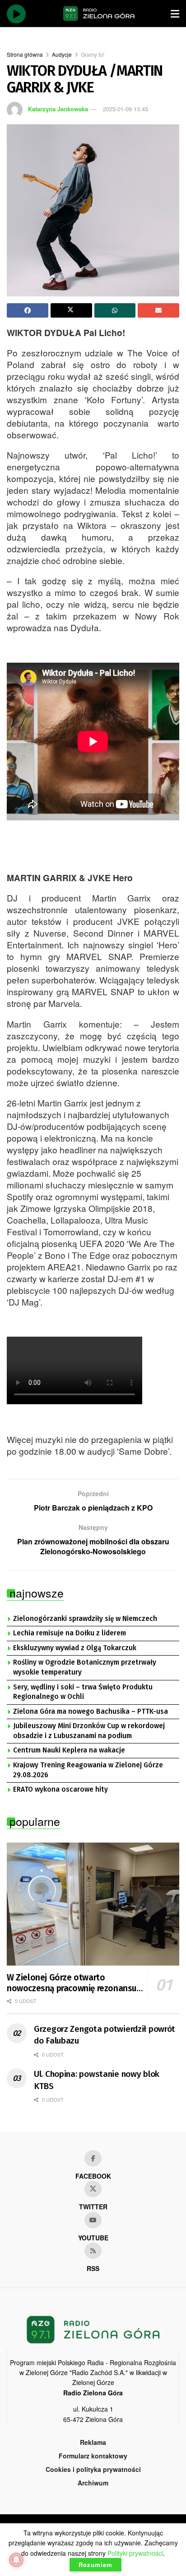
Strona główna (25, 54)
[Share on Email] (158, 310)
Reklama (93, 2442)
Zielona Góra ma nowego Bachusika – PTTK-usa (91, 1711)
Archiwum (93, 2483)
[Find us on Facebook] (93, 2158)
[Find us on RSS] (93, 2251)
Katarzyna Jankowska (58, 109)
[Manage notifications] (16, 2560)
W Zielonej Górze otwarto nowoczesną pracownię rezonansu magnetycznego (72, 1983)
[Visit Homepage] (99, 14)
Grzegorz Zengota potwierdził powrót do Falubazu (105, 2035)
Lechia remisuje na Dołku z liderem (70, 1633)
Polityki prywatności (135, 2553)
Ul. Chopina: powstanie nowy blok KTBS (97, 2080)
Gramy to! (93, 54)
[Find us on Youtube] (93, 2220)
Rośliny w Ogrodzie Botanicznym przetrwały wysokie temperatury (85, 1667)
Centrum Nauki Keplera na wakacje (69, 1750)
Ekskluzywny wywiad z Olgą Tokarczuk (75, 1648)
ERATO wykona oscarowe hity (60, 1789)
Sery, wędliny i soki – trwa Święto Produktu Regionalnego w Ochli (83, 1692)
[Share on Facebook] (28, 310)
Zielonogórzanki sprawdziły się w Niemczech (85, 1619)
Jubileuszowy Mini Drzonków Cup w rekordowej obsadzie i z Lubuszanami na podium (89, 1731)
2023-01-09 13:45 (126, 109)
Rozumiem (95, 2565)
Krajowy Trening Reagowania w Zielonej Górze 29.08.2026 (88, 1770)
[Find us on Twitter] (93, 2189)
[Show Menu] (175, 14)
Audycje (62, 54)
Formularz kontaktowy (93, 2456)
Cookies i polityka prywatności (93, 2469)
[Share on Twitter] (71, 310)
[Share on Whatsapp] (115, 310)
